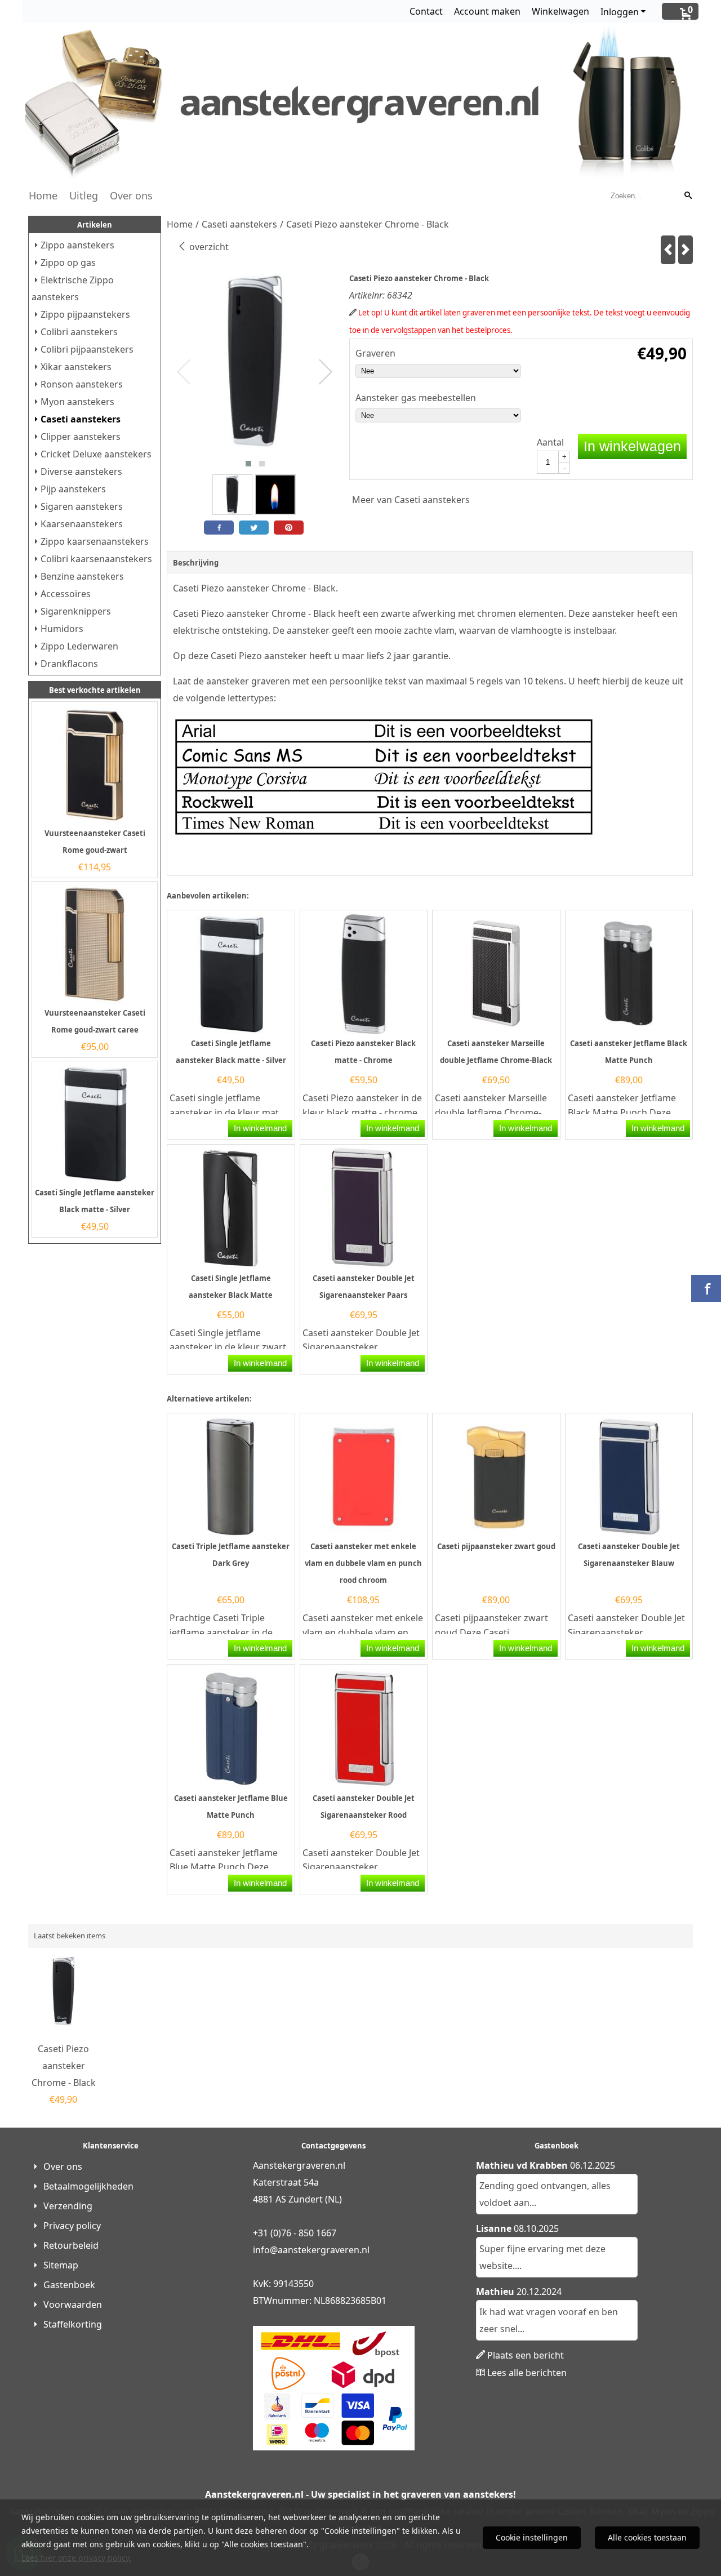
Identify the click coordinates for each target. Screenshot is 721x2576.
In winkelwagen (632, 446)
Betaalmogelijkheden (88, 2186)
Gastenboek (69, 2285)
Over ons (131, 195)
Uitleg (84, 195)
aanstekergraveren (319, 2250)
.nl (364, 2250)
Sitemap (61, 2265)
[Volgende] (686, 250)
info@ (265, 2250)
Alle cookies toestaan (647, 2537)
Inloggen (620, 12)
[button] (248, 464)
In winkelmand (260, 1128)
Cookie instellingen (532, 2537)
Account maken (487, 11)
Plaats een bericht (526, 2355)
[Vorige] (668, 250)
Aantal (550, 442)
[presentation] (184, 372)
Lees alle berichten (527, 2373)
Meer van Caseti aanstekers (411, 500)
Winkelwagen (560, 11)
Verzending (68, 2206)
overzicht (208, 247)
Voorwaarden (73, 2304)
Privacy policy (72, 2226)
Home (43, 195)
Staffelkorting (73, 2324)
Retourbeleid (71, 2245)
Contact (426, 11)
